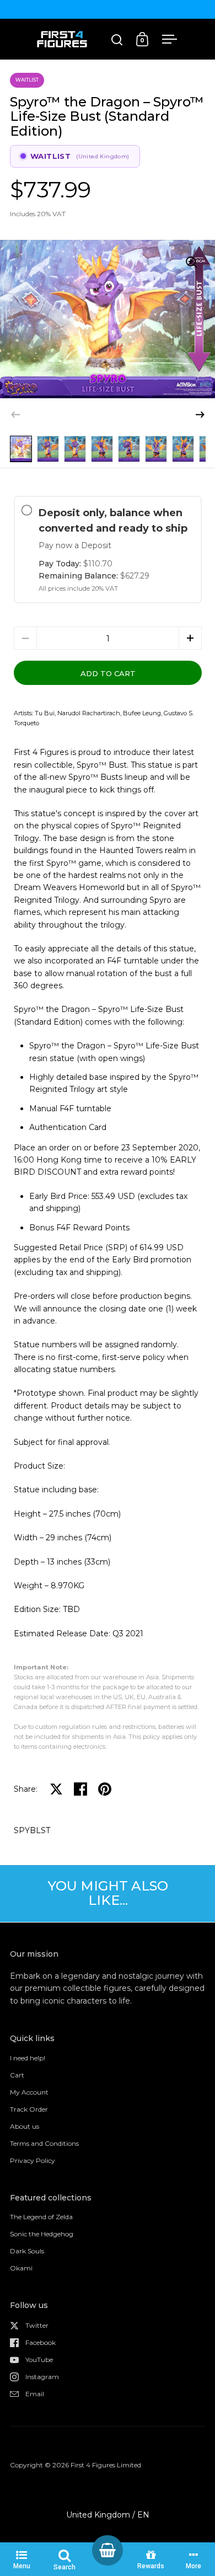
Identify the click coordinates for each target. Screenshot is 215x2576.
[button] (200, 415)
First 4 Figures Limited (106, 2465)
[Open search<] (117, 39)
